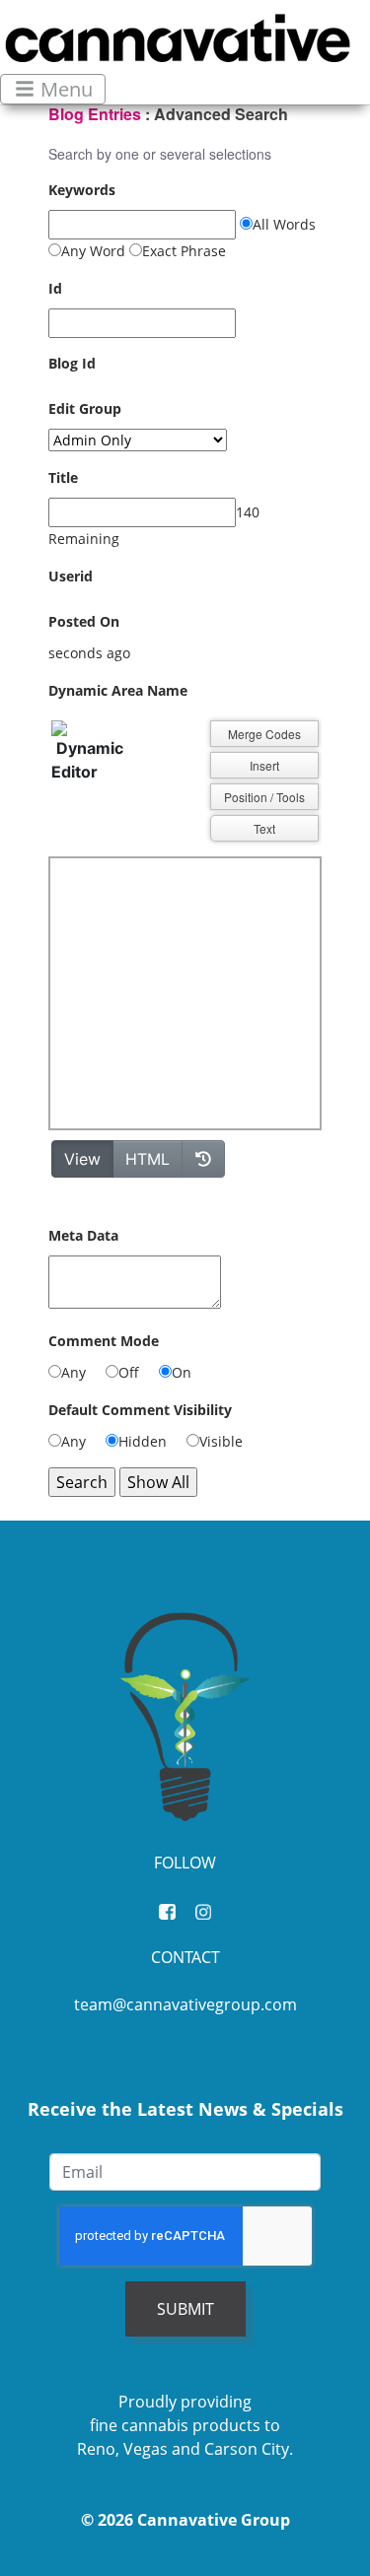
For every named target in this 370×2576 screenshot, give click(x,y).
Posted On (84, 621)
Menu (64, 89)
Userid (71, 576)
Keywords (82, 190)
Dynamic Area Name (118, 690)
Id (55, 288)
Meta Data (83, 1235)
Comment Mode (104, 1341)
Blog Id (72, 363)
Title (63, 477)
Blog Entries (95, 114)
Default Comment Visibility (140, 1410)
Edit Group (85, 408)
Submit (185, 2309)
